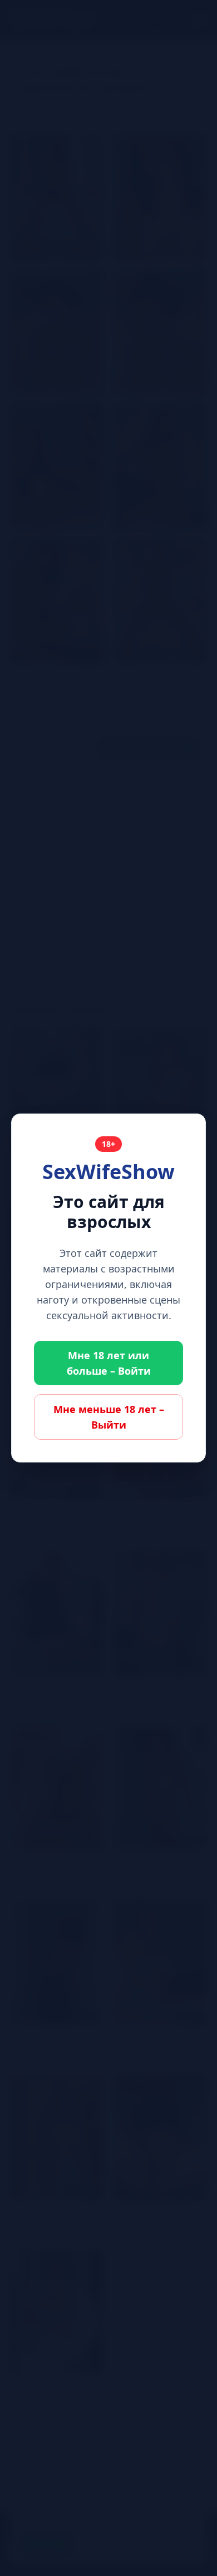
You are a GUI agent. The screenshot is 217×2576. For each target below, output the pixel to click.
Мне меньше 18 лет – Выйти (109, 1417)
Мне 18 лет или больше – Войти (109, 1363)
